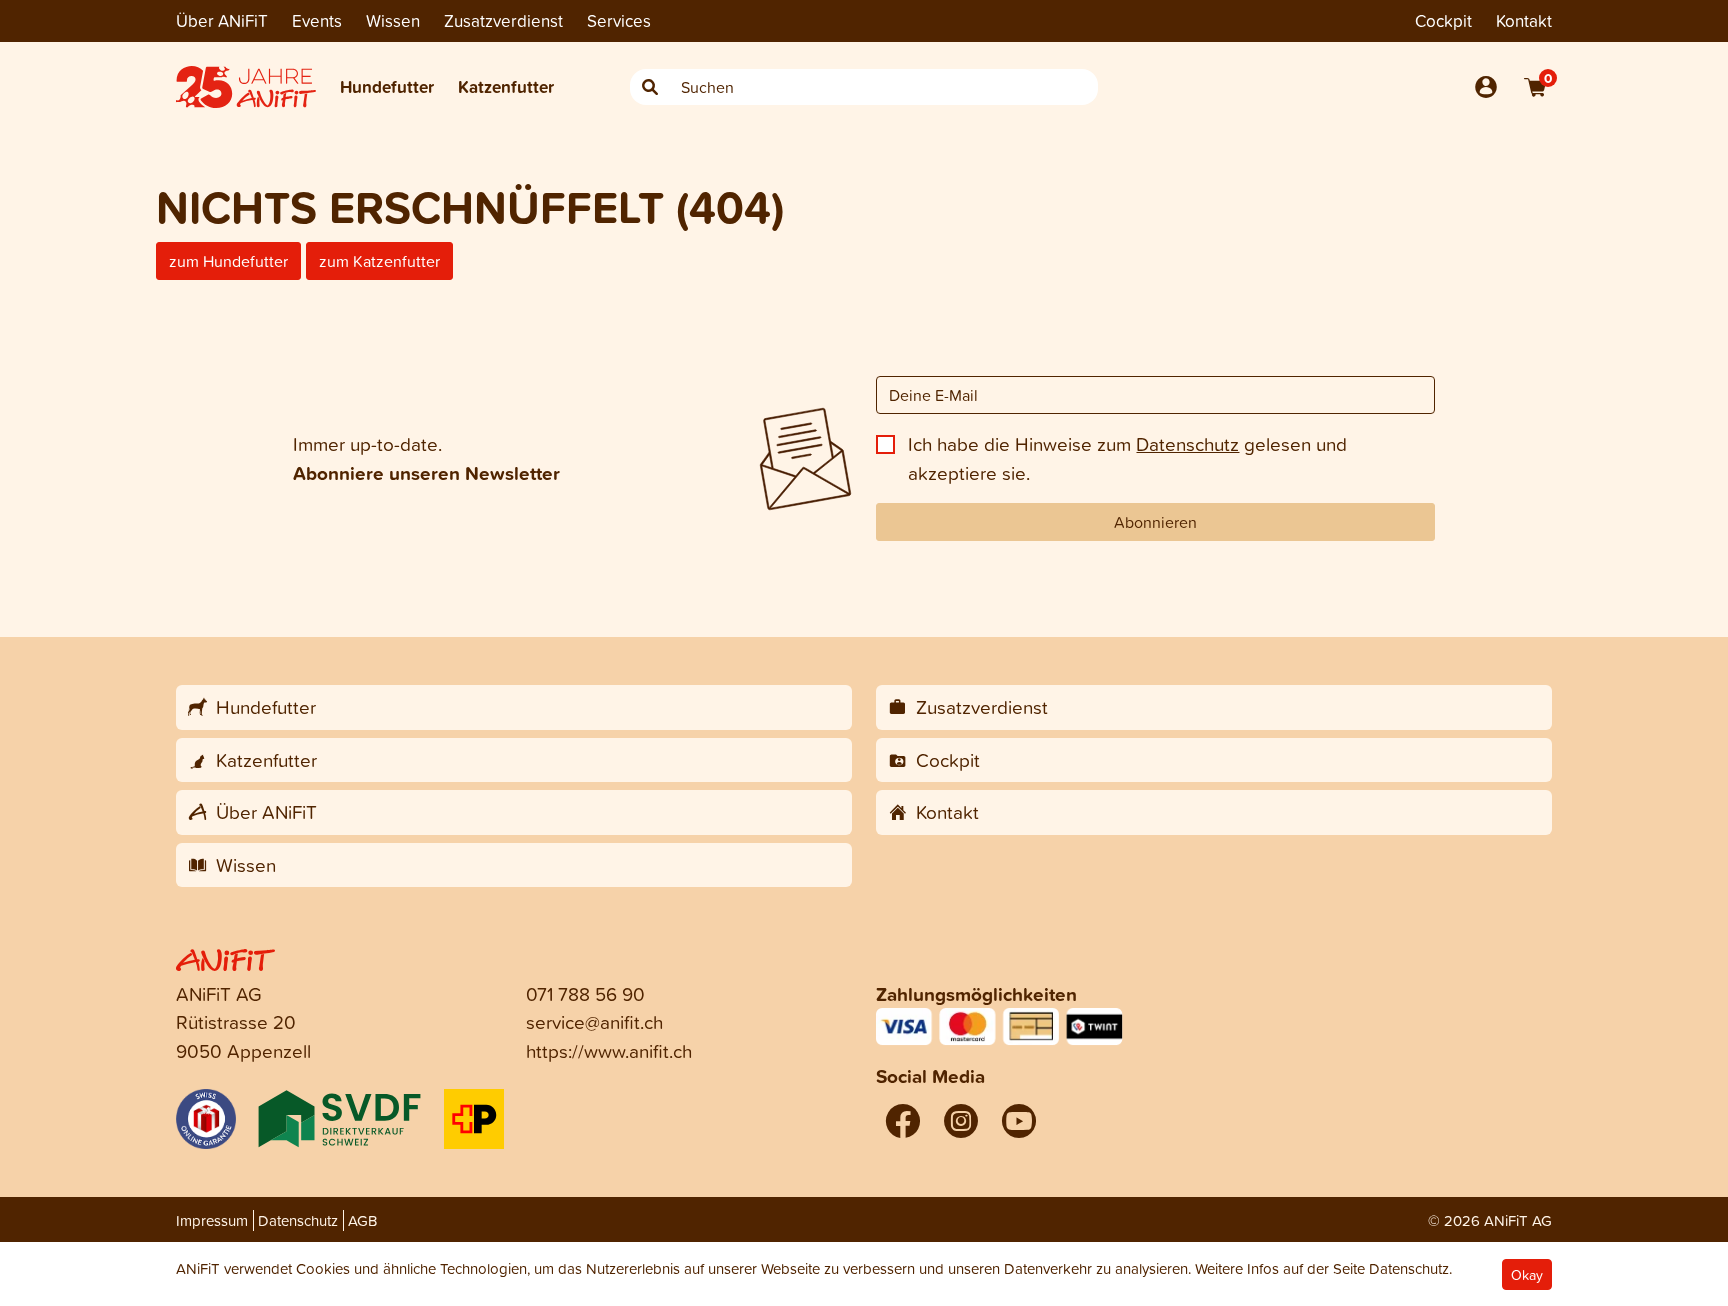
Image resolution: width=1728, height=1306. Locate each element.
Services (619, 20)
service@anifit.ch (594, 1021)
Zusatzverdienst (503, 20)
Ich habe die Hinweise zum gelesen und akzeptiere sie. (1127, 458)
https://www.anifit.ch (609, 1050)
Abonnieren (1155, 522)
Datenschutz (1187, 443)
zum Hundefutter (228, 261)
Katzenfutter (506, 86)
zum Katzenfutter (379, 261)
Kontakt (1524, 20)
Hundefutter (387, 86)
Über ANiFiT (222, 20)
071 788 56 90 (585, 993)
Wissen (393, 20)
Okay (1527, 1274)
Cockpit (1443, 20)
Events (317, 20)
